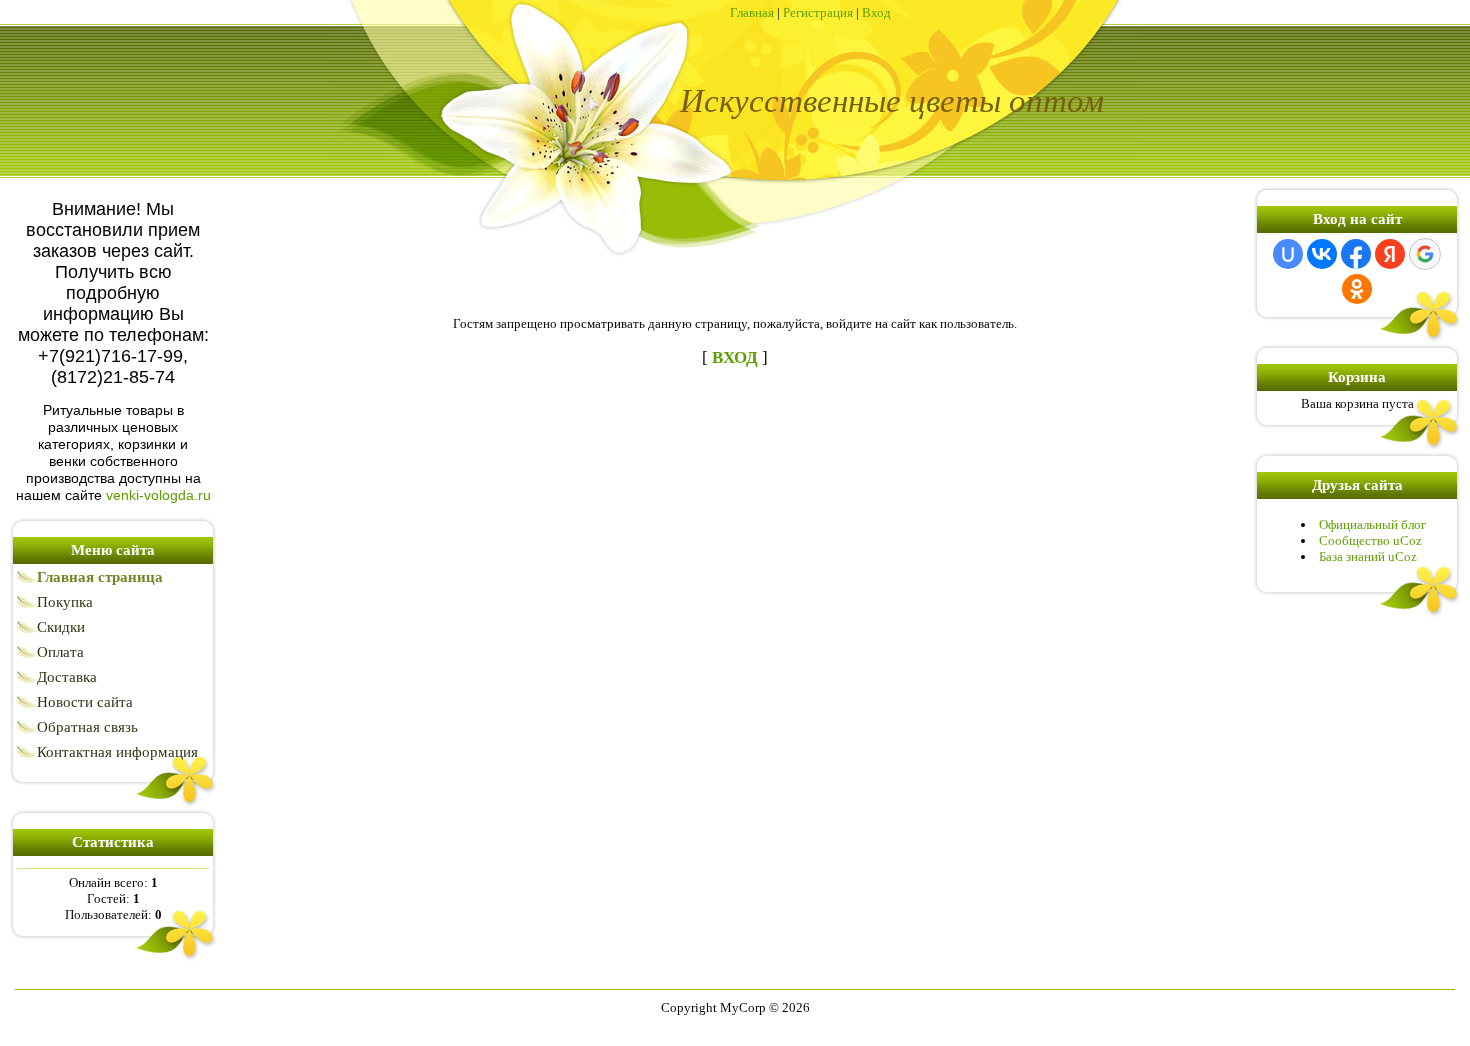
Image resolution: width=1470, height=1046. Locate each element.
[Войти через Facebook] (1356, 254)
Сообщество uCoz (1370, 540)
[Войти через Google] (1425, 254)
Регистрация (818, 12)
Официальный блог (1372, 524)
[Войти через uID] (1288, 254)
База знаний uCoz (1368, 556)
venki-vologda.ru (158, 495)
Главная (752, 12)
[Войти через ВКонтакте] (1322, 254)
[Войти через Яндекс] (1390, 254)
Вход (876, 12)
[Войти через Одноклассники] (1357, 289)
